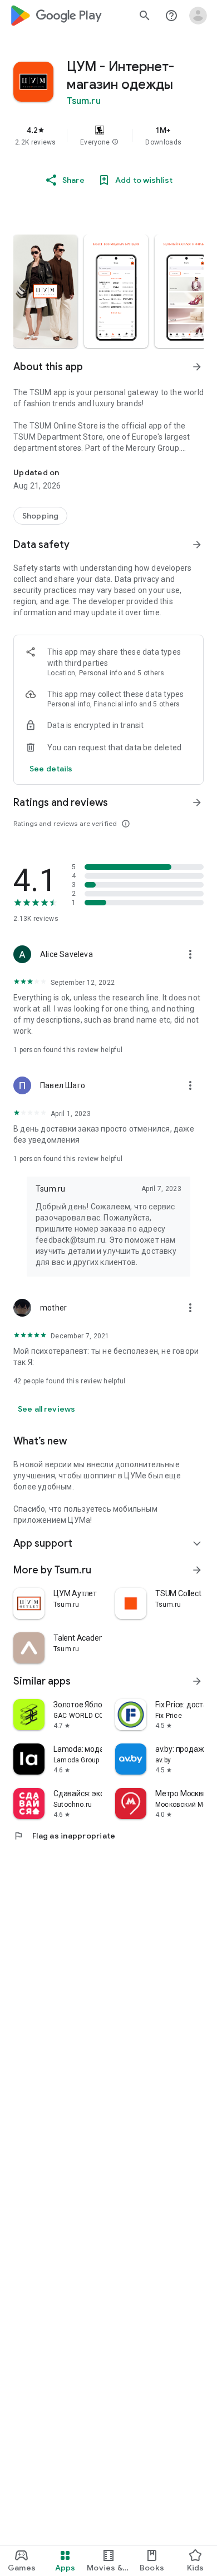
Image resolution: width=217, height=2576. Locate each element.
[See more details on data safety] (51, 769)
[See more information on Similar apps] (197, 1681)
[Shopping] (40, 516)
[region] (108, 136)
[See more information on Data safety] (197, 545)
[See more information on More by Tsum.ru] (197, 1570)
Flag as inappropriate (64, 1836)
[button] (115, 142)
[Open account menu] (198, 16)
